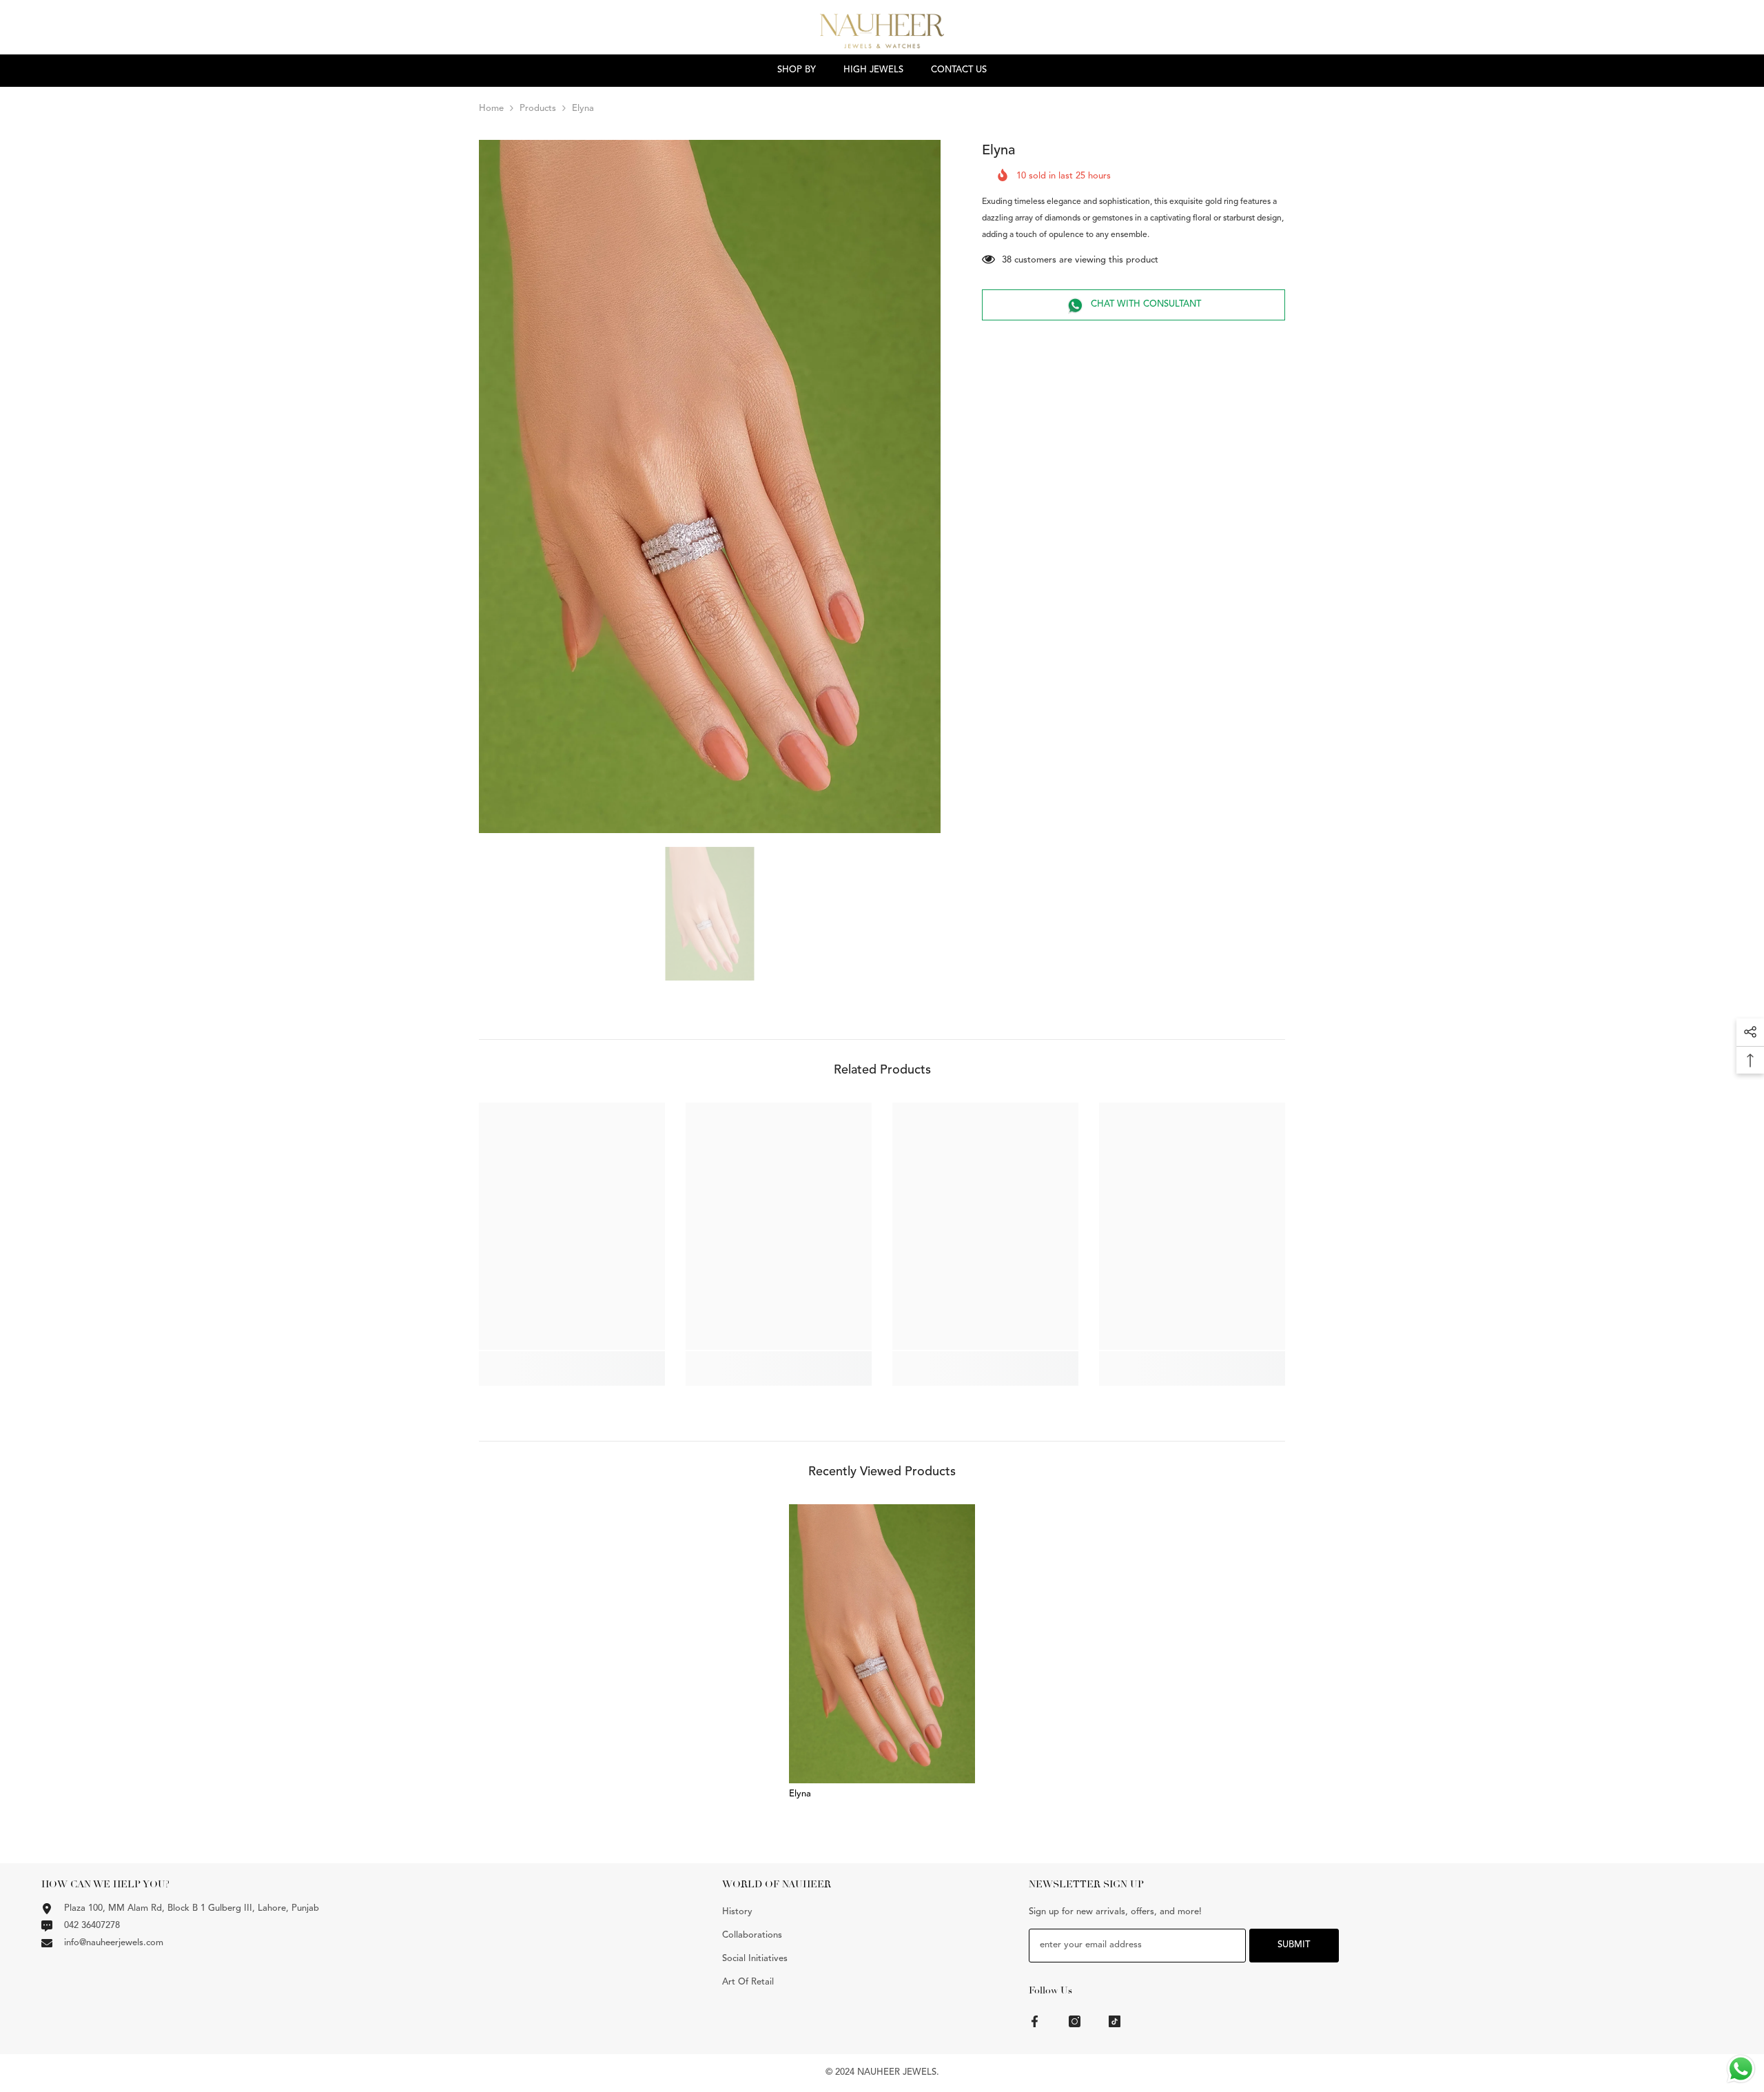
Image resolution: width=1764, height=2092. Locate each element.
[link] (572, 1361)
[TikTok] (1115, 2021)
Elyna (800, 1794)
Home (491, 109)
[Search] (1672, 34)
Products (538, 109)
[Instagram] (1075, 2021)
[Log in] (1756, 34)
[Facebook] (1035, 2021)
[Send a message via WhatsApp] (1741, 2069)
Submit (1294, 1945)
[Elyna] (882, 1644)
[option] (710, 487)
